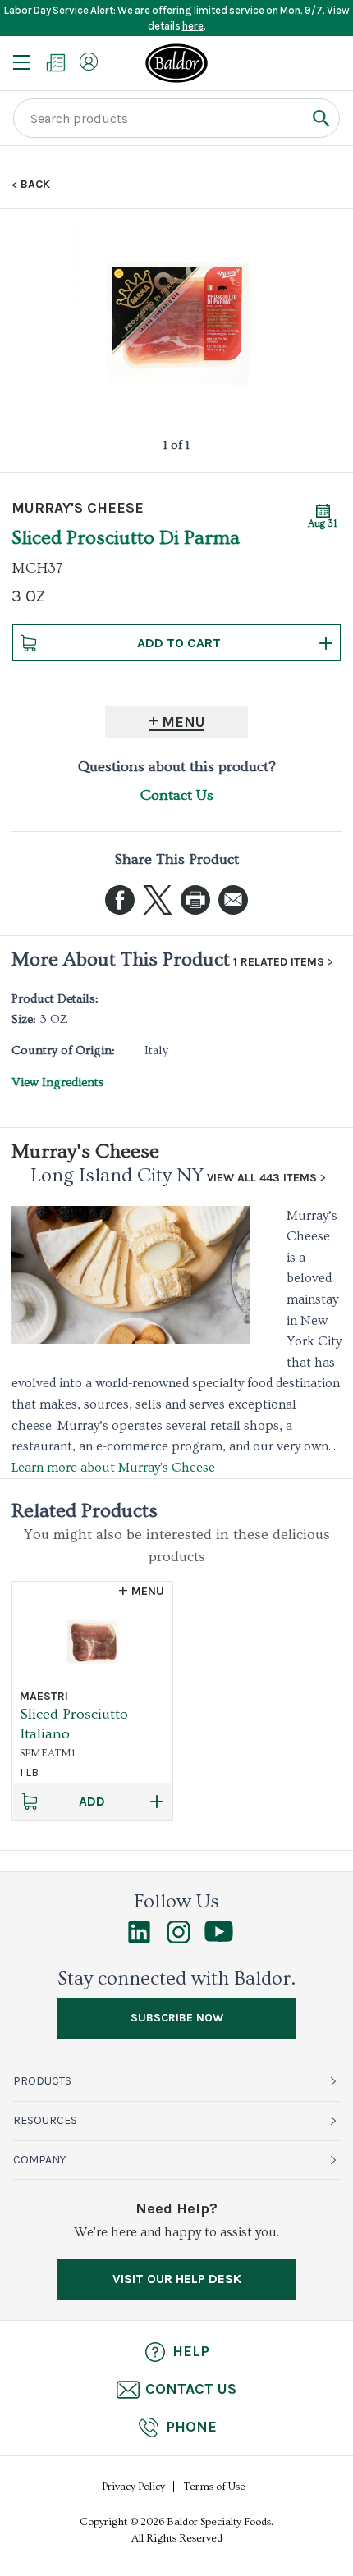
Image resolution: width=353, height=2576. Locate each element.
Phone (191, 2427)
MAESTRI (44, 1696)
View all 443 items (262, 1178)
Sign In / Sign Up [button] (89, 62)
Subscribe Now (177, 2018)
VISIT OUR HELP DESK (177, 2279)
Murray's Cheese (85, 1151)
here (193, 26)
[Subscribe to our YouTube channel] (219, 1938)
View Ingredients (58, 1082)
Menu (183, 722)
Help (191, 2351)
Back (35, 185)
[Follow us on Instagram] (179, 1939)
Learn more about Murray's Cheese (113, 1468)
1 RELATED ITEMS (279, 962)
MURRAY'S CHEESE (78, 508)
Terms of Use (215, 2487)
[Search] (321, 118)
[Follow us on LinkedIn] (139, 1939)
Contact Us (177, 795)
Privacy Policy (133, 2487)
